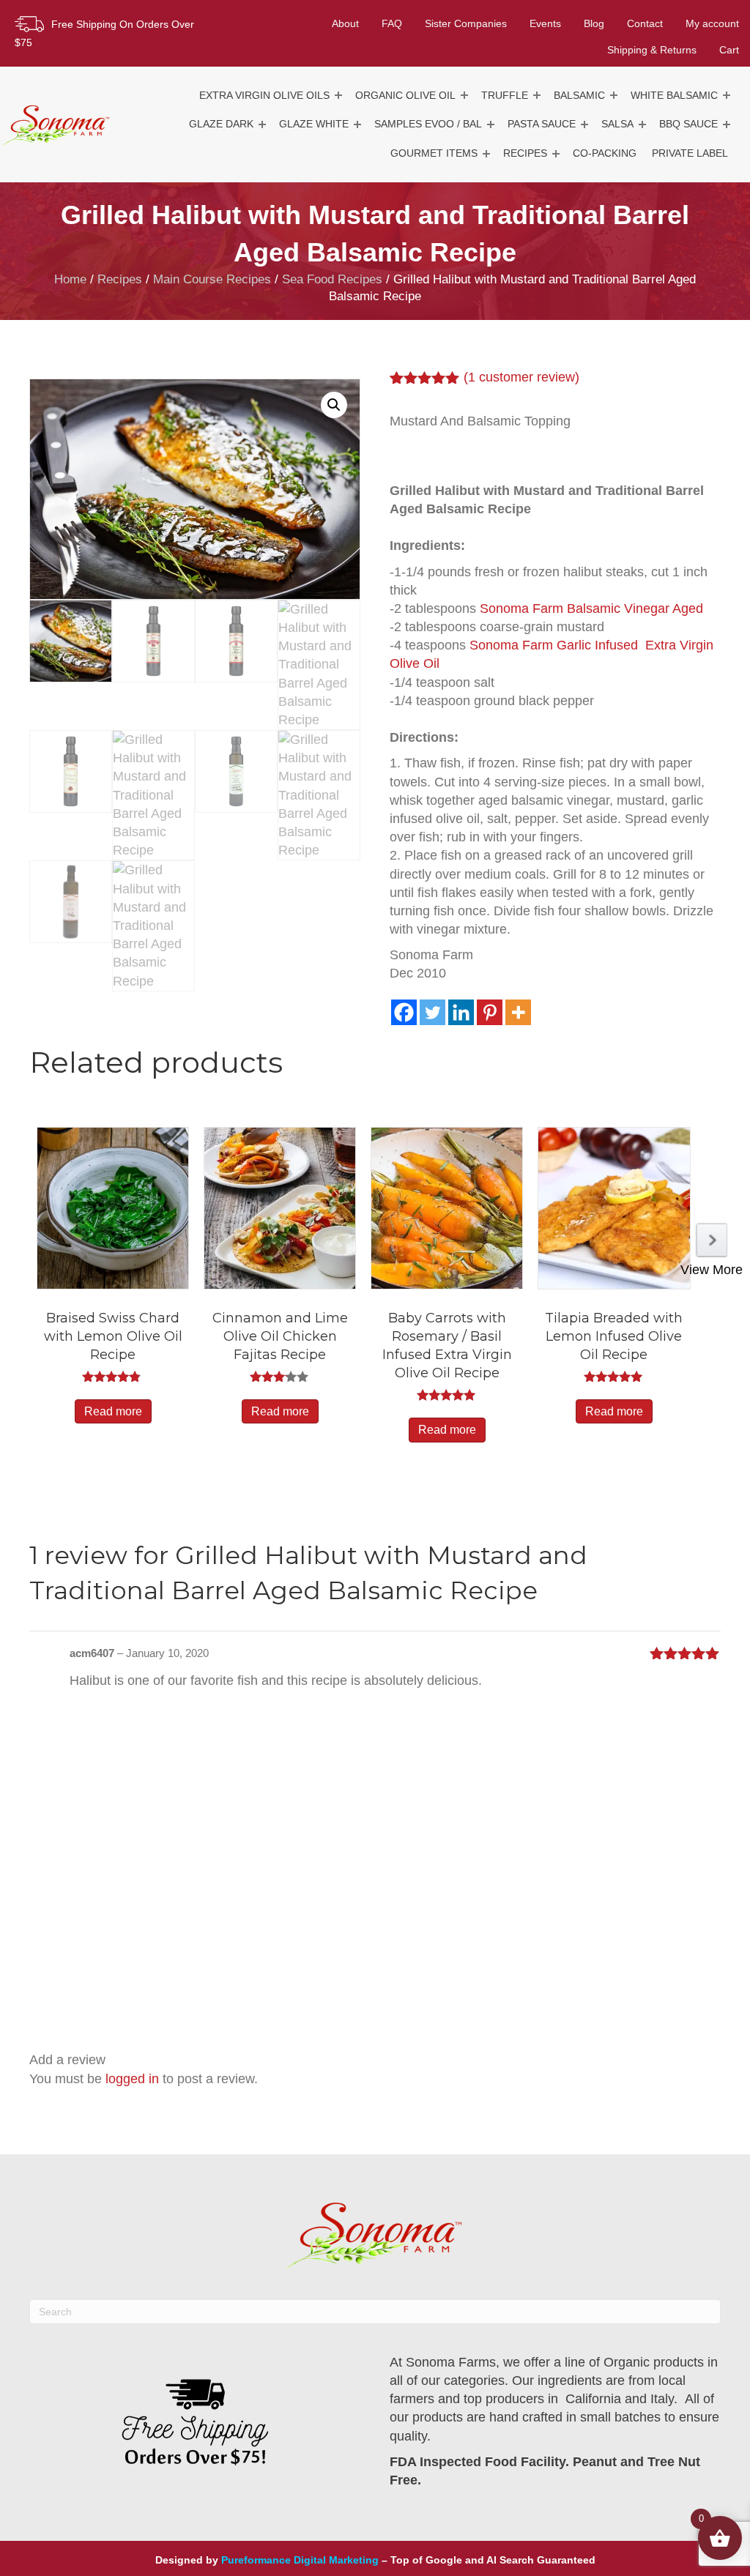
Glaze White (314, 124)
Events (545, 23)
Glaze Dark (221, 124)
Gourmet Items (434, 153)
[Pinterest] (490, 1012)
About (345, 23)
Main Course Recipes (212, 279)
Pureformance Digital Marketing (300, 2560)
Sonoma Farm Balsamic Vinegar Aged (591, 608)
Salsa (617, 124)
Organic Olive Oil (405, 95)
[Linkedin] (461, 1012)
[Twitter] (432, 1012)
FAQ (392, 23)
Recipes (525, 153)
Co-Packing (605, 153)
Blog (594, 23)
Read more (113, 1411)
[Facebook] (404, 1012)
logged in (132, 2079)
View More (712, 1270)
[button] (338, 96)
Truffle (505, 95)
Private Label (690, 153)
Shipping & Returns (652, 50)
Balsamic (579, 95)
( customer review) (521, 377)
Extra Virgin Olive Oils (264, 95)
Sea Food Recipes (332, 279)
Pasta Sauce (542, 124)
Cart (729, 50)
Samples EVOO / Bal (428, 124)
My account (712, 23)
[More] (518, 1012)
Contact (645, 23)
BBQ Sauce (688, 124)
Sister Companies (466, 23)
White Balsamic (674, 95)
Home (70, 279)
